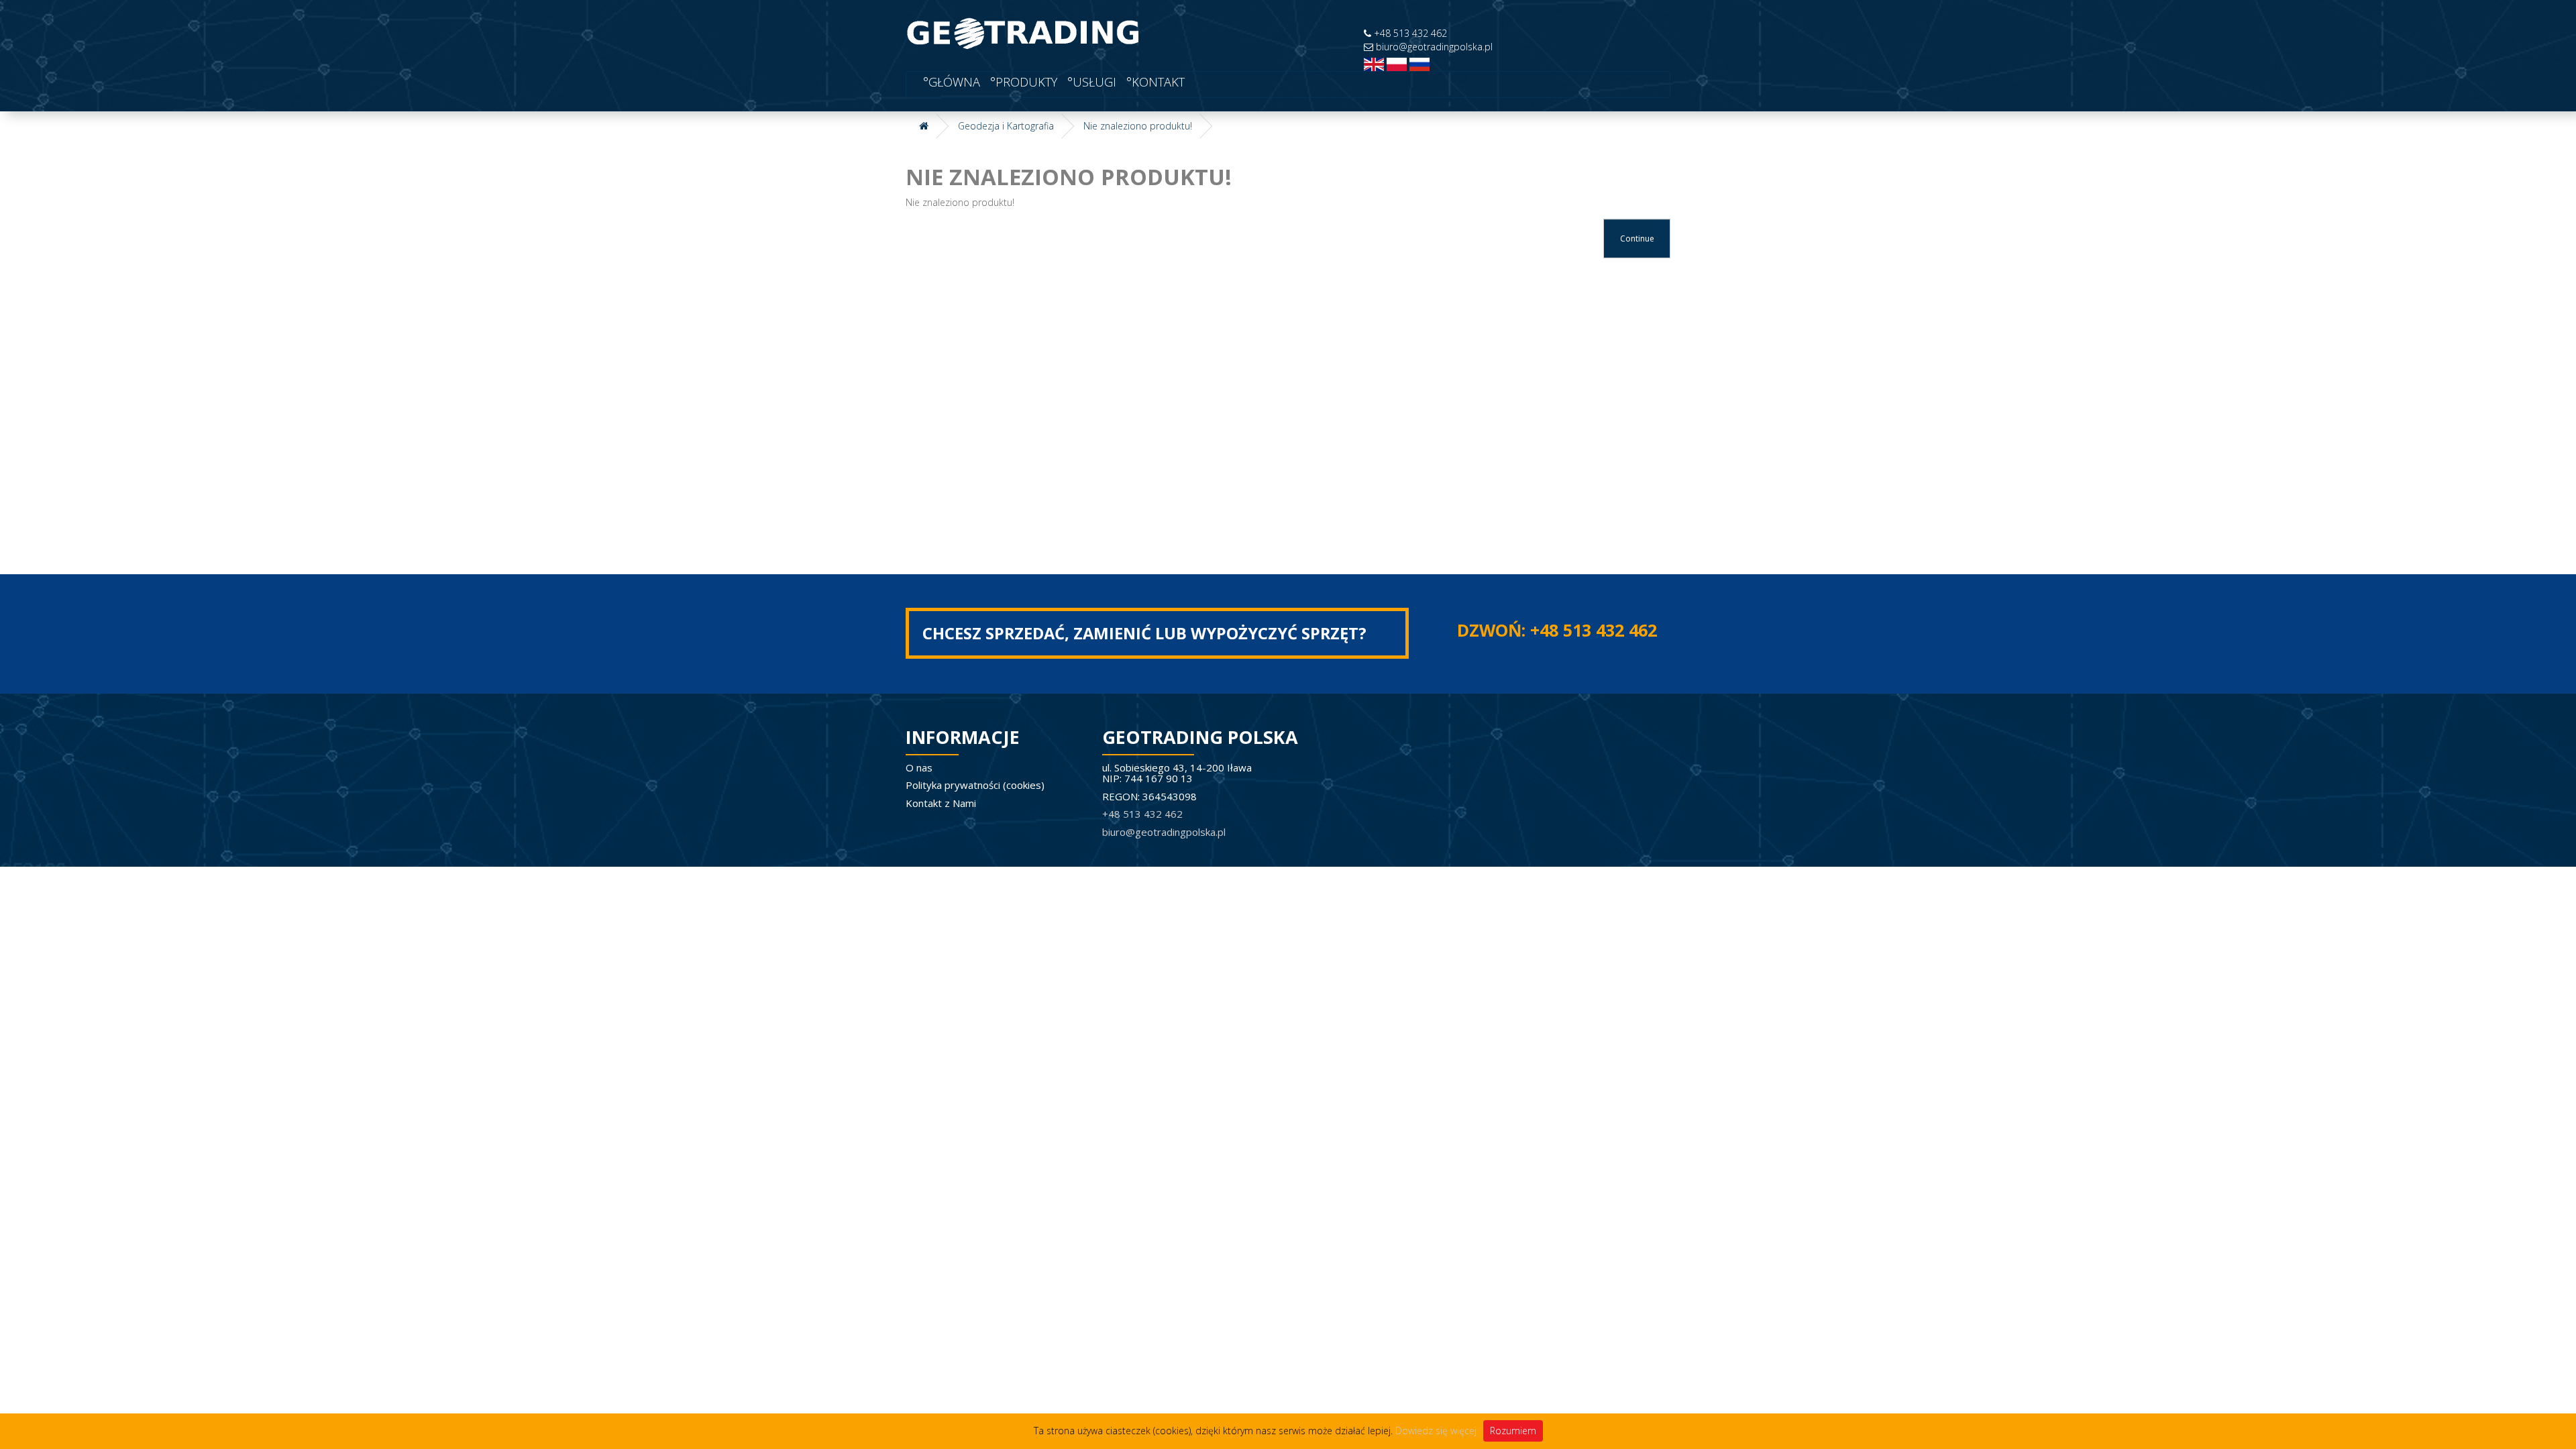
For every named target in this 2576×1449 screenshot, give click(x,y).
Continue (1637, 238)
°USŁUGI (1090, 82)
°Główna (950, 82)
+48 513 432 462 (1409, 33)
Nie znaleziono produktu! (1138, 126)
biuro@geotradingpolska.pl (1433, 47)
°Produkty (1022, 82)
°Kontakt (1154, 82)
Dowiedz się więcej (1436, 1431)
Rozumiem (1513, 1431)
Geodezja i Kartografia (1006, 126)
